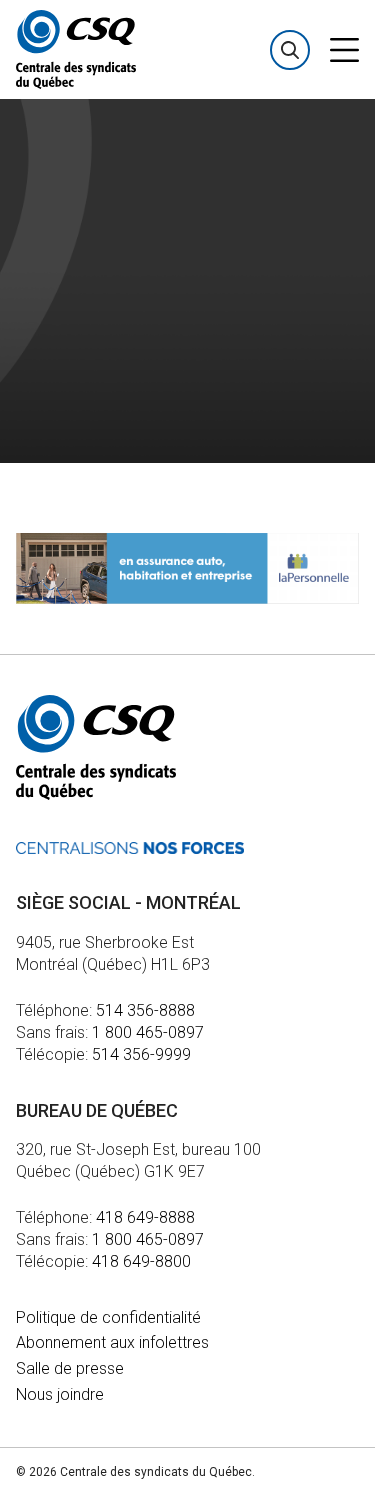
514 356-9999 (141, 1054)
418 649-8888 (145, 1217)
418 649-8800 (141, 1261)
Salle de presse (70, 1368)
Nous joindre (60, 1394)
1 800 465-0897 (148, 1032)
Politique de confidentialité (108, 1317)
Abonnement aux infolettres (112, 1342)
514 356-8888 (145, 1010)
